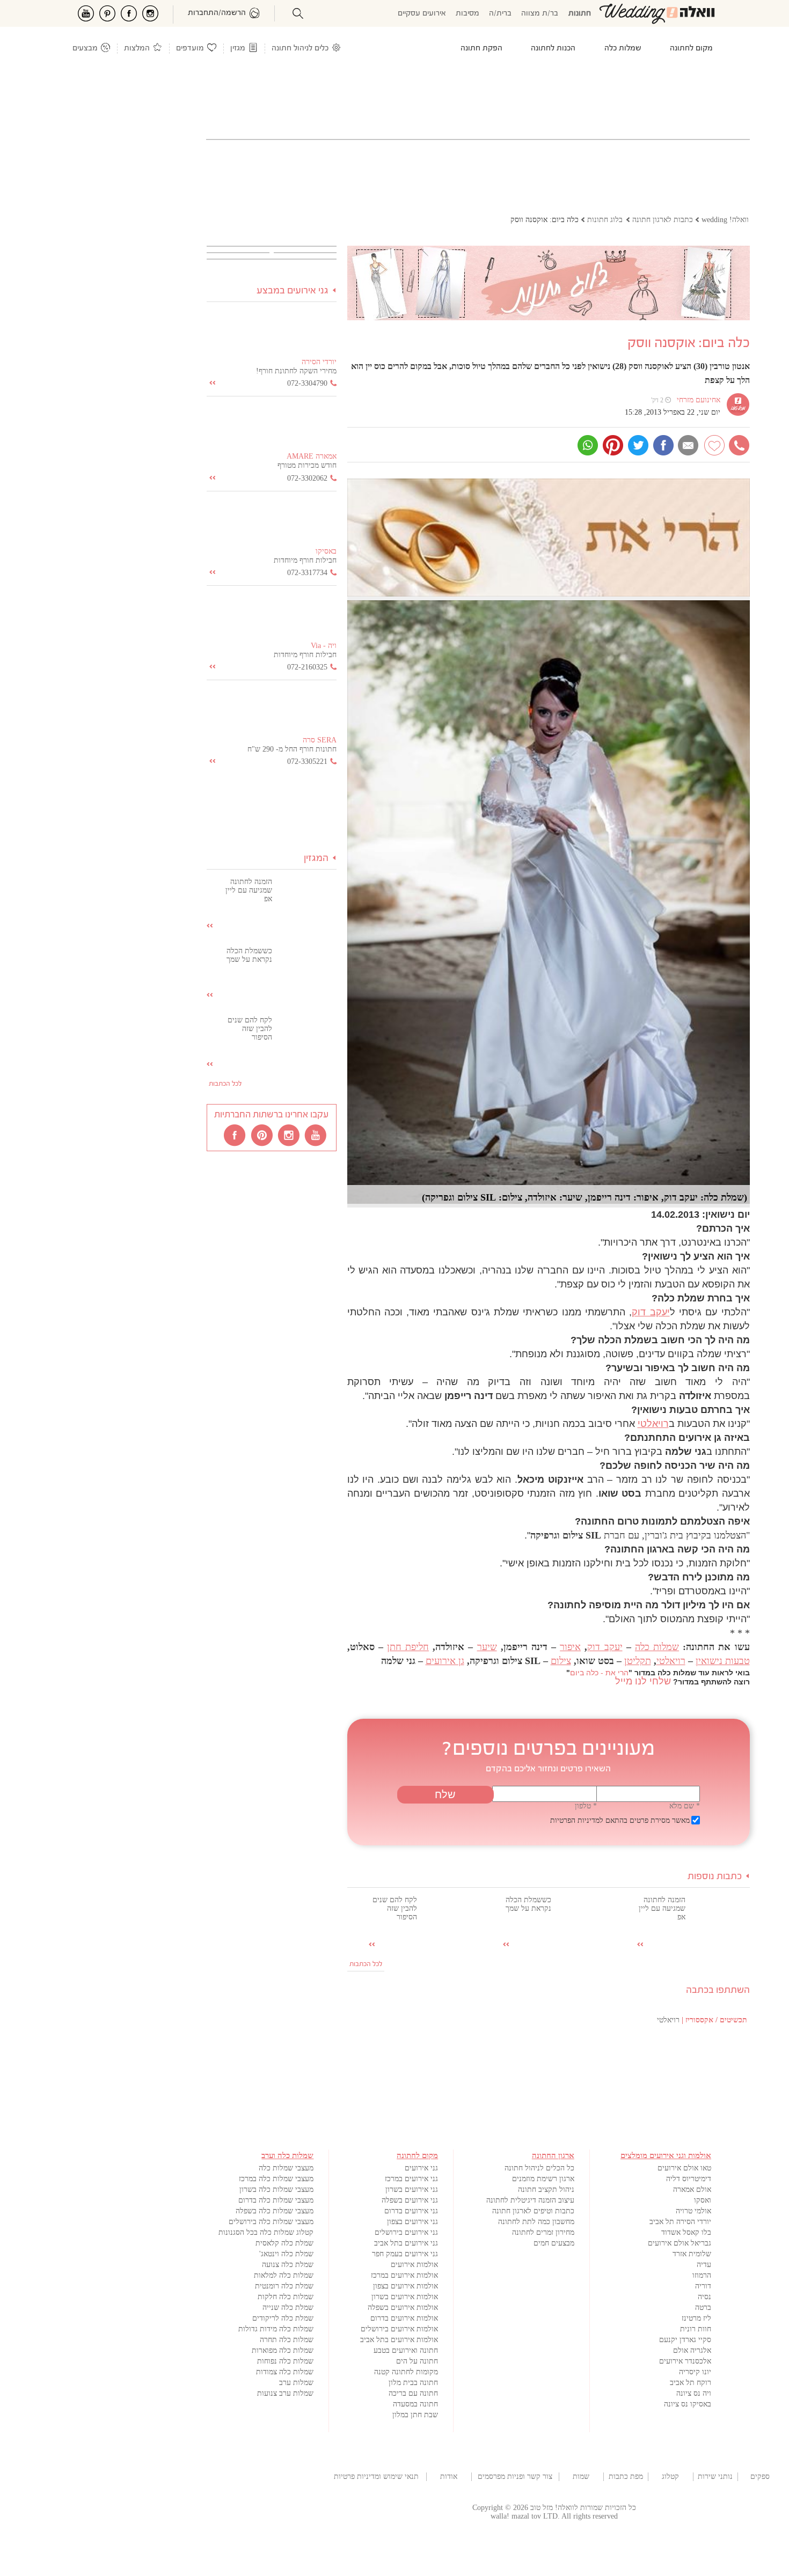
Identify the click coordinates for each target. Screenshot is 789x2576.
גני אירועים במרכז (411, 2179)
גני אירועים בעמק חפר (405, 2254)
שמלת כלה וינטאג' (286, 2254)
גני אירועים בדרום (411, 2211)
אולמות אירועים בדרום (404, 2318)
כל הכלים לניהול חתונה (539, 2168)
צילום (561, 1661)
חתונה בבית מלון (413, 2383)
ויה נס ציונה (694, 2393)
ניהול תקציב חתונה (546, 2189)
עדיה (704, 2265)
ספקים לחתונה (760, 2477)
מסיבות (467, 14)
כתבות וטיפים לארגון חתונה (533, 2211)
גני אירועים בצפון (412, 2222)
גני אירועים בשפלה (410, 2200)
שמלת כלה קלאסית (284, 2243)
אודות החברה (449, 2477)
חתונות (580, 14)
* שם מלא (685, 1806)
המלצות (137, 49)
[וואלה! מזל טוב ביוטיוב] (316, 1135)
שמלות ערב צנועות (285, 2393)
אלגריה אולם (692, 2350)
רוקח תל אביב (691, 2383)
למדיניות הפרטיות (577, 1820)
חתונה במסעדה (415, 2404)
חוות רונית (696, 2329)
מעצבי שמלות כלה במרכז (276, 2179)
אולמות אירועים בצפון (406, 2286)
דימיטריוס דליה (689, 2179)
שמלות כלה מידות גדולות (276, 2329)
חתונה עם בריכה (413, 2393)
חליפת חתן (408, 1647)
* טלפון (586, 1806)
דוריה (703, 2286)
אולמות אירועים (414, 2265)
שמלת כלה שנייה (288, 2308)
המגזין (316, 859)
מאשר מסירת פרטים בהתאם (620, 1820)
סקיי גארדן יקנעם (685, 2340)
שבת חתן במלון (415, 2415)
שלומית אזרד (692, 2254)
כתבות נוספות (715, 1877)
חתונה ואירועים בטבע (406, 2350)
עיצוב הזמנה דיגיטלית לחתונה (530, 2200)
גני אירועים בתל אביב (406, 2243)
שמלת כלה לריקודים (283, 2318)
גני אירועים (421, 2168)
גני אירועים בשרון (412, 2189)
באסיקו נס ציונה (688, 2404)
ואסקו (703, 2200)
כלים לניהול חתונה (300, 49)
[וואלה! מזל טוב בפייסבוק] (236, 1135)
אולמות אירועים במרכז (404, 2275)
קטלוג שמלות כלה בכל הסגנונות (266, 2232)
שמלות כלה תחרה (287, 2340)
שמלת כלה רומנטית (284, 2286)
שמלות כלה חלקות (286, 2297)
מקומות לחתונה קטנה (406, 2372)
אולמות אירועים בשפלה (403, 2308)
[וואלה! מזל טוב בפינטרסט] (262, 1135)
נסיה (704, 2297)
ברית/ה (500, 14)
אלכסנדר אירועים (685, 2361)
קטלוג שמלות (670, 2477)
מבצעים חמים (554, 2243)
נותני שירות (715, 2476)
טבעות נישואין (723, 1661)
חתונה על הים (417, 2361)
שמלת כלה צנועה (288, 2265)
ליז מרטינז (696, 2318)
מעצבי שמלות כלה (286, 2168)
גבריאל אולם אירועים (680, 2243)
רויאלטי (653, 1424)
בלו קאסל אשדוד (686, 2232)
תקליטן (638, 1661)
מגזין (238, 49)
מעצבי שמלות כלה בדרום (276, 2200)
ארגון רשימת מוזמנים (543, 2179)
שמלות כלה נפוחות (285, 2361)
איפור (570, 1647)
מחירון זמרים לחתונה (543, 2232)
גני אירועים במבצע (293, 291)
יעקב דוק (651, 1312)
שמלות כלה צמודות (285, 2372)
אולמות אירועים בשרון (405, 2297)
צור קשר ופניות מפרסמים (515, 2476)
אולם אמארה (692, 2189)
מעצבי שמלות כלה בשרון (276, 2189)
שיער (487, 1647)
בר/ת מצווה (540, 14)
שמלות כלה (657, 1647)
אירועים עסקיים (422, 14)
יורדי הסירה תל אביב (680, 2222)
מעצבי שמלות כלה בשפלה (275, 2211)
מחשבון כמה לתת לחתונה (536, 2222)
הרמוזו (702, 2275)
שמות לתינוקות (581, 2477)
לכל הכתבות (366, 1964)
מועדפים (190, 49)
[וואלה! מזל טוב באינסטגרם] (289, 1135)
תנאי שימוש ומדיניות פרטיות (376, 2476)
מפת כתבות (626, 2476)
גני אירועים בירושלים (406, 2232)
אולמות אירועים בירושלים (399, 2329)
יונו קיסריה (695, 2372)
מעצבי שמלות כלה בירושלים (271, 2222)
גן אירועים (445, 1661)
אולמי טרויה (693, 2211)
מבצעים (85, 49)
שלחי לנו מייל (643, 1681)
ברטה (703, 2308)
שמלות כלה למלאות (284, 2275)
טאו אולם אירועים (684, 2168)
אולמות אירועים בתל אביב (399, 2340)
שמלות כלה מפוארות (283, 2350)
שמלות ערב (296, 2383)
